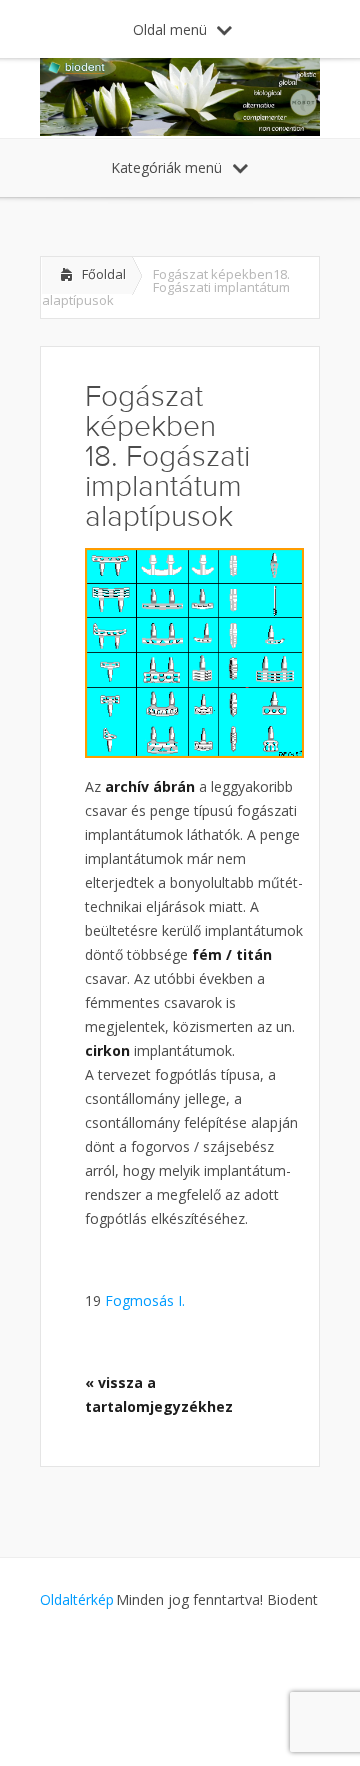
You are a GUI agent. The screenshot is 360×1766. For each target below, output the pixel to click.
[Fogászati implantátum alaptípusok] (194, 653)
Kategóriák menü (166, 167)
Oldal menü (170, 29)
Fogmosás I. (143, 1300)
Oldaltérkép (77, 1599)
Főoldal (104, 274)
